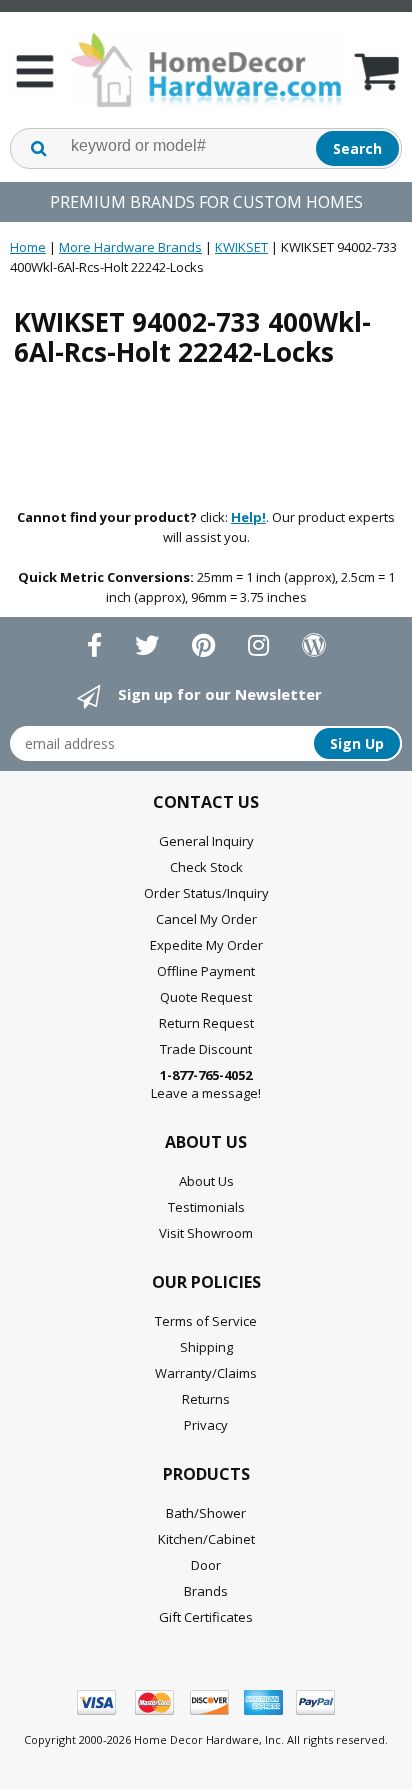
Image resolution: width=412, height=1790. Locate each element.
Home (28, 247)
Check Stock (206, 867)
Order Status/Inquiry (206, 893)
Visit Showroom (206, 1233)
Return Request (206, 1023)
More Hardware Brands (130, 247)
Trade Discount (206, 1049)
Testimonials (206, 1207)
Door (206, 1565)
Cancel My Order (206, 919)
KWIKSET (241, 247)
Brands (206, 1591)
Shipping (206, 1347)
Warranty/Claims (206, 1373)
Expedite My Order (206, 945)
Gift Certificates (206, 1617)
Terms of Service (206, 1321)
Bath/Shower (206, 1513)
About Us (206, 1181)
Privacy (206, 1425)
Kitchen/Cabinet (206, 1539)
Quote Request (206, 997)
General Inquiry (206, 841)
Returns (206, 1399)
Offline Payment (206, 971)
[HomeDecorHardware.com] (206, 70)
